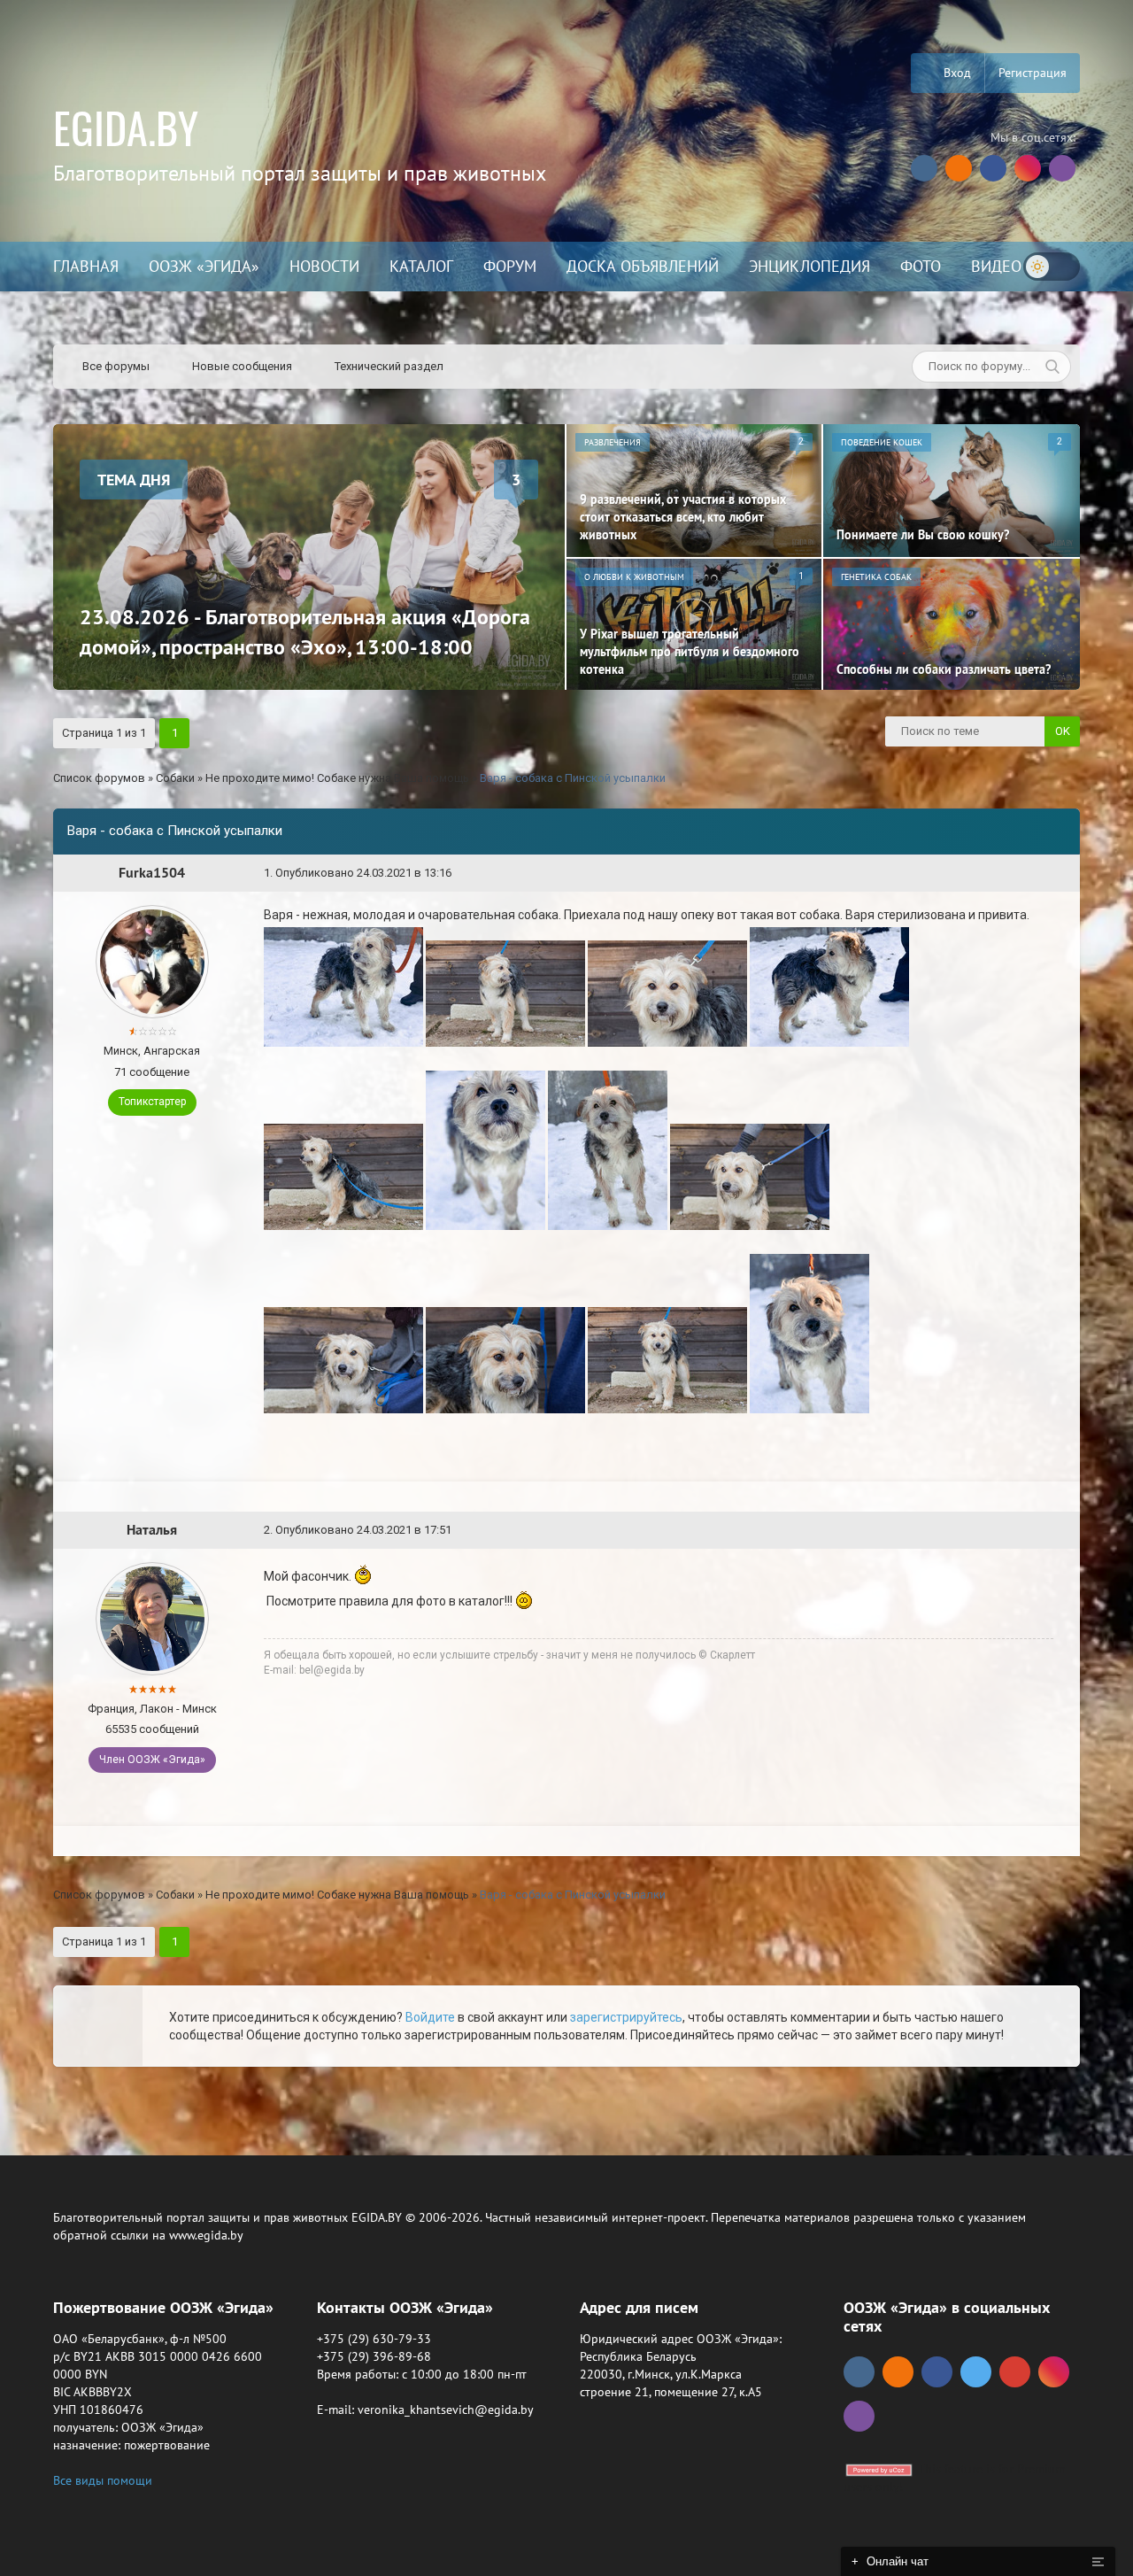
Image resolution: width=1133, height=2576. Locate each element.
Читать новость (567, 1480)
